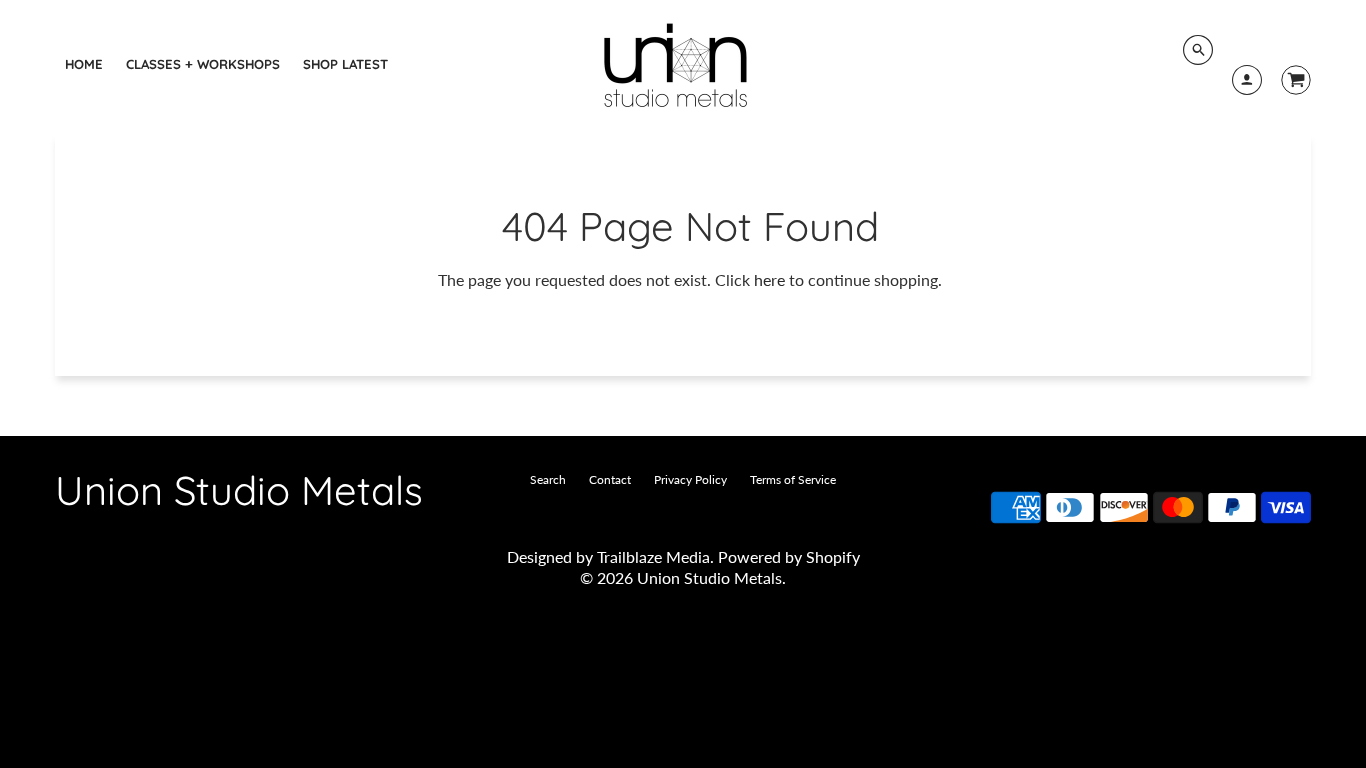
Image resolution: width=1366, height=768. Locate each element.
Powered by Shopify (789, 556)
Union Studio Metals (239, 490)
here (769, 279)
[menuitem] (84, 64)
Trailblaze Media (653, 556)
